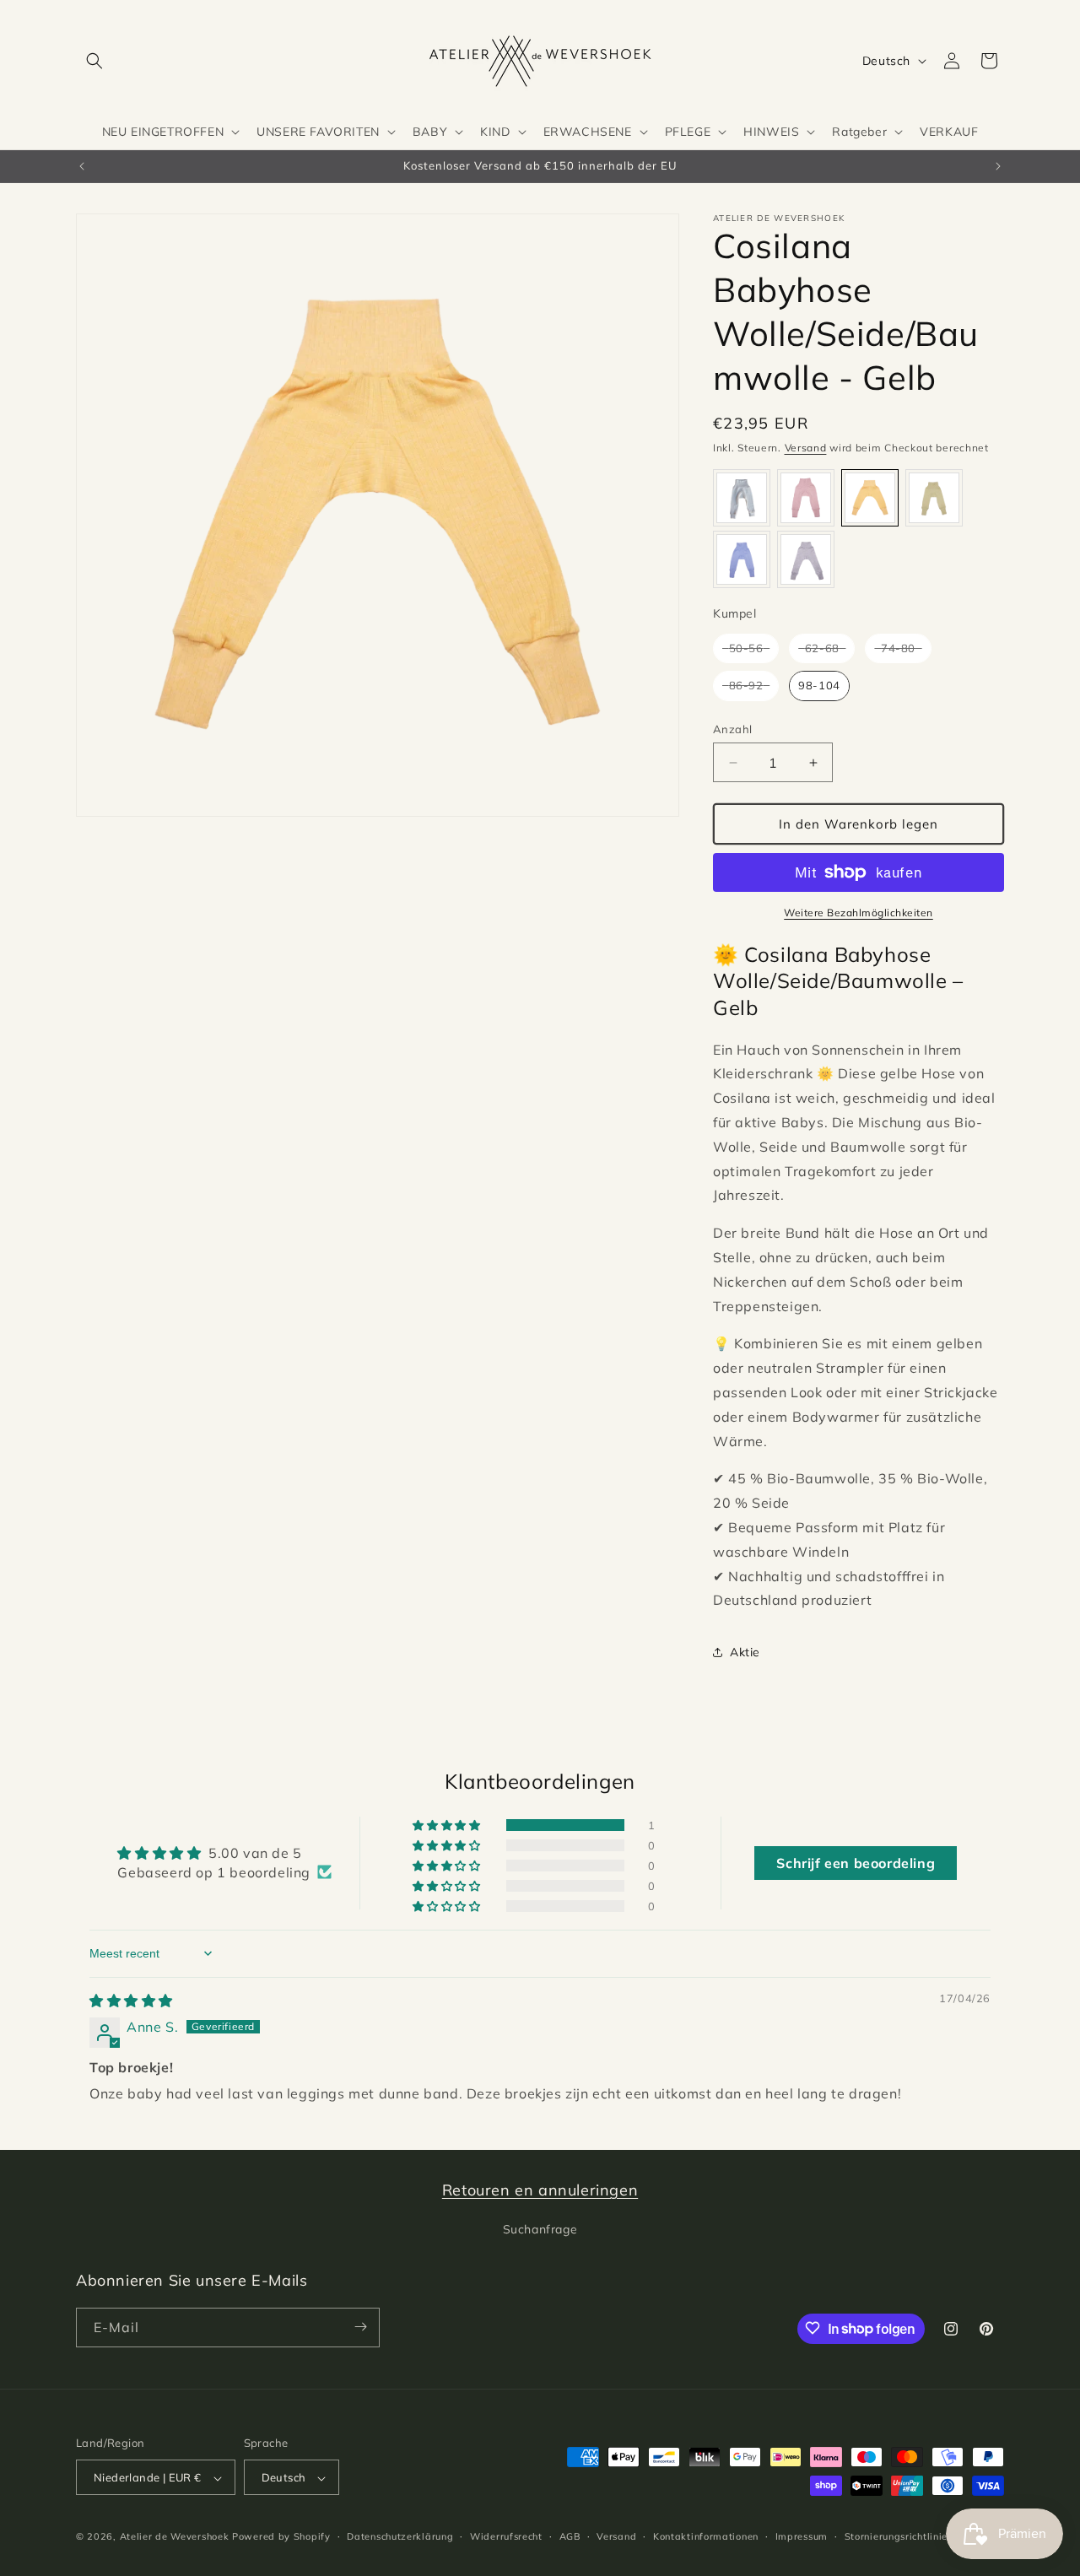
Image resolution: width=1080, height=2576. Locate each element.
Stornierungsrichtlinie (896, 2536)
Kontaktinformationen (706, 2536)
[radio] (742, 498)
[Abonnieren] (360, 2327)
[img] (131, 2001)
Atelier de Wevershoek (175, 2537)
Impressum (802, 2536)
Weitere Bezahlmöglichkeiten (859, 913)
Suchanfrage (540, 2230)
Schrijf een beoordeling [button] (856, 1863)
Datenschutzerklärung (400, 2536)
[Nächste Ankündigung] (998, 166)
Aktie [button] (745, 1652)
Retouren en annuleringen (540, 2190)
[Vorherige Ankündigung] (82, 166)
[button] (94, 61)
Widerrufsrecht (506, 2536)
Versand (806, 448)
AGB (570, 2536)
